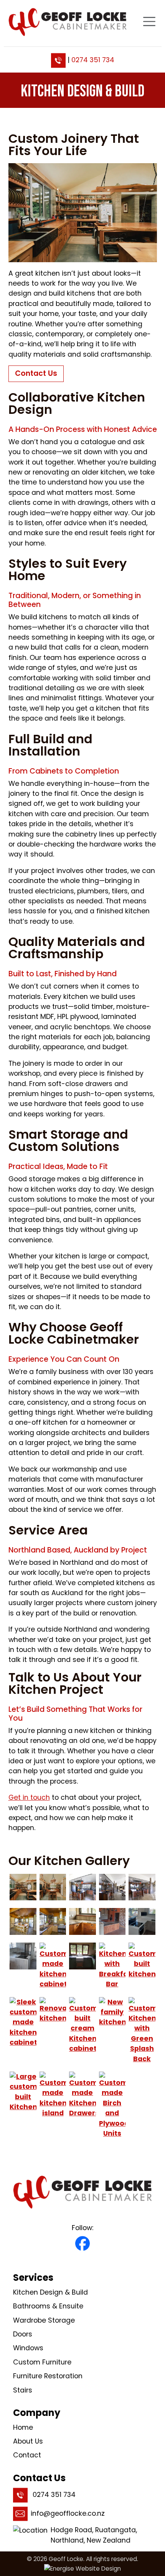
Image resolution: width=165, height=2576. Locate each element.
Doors (23, 2334)
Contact (27, 2455)
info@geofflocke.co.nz (68, 2513)
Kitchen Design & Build (50, 2292)
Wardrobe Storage (44, 2320)
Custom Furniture (42, 2362)
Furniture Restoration (48, 2376)
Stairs (23, 2390)
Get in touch (29, 1797)
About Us (28, 2441)
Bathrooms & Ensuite (48, 2306)
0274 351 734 (93, 60)
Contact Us (36, 373)
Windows (28, 2348)
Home (23, 2427)
